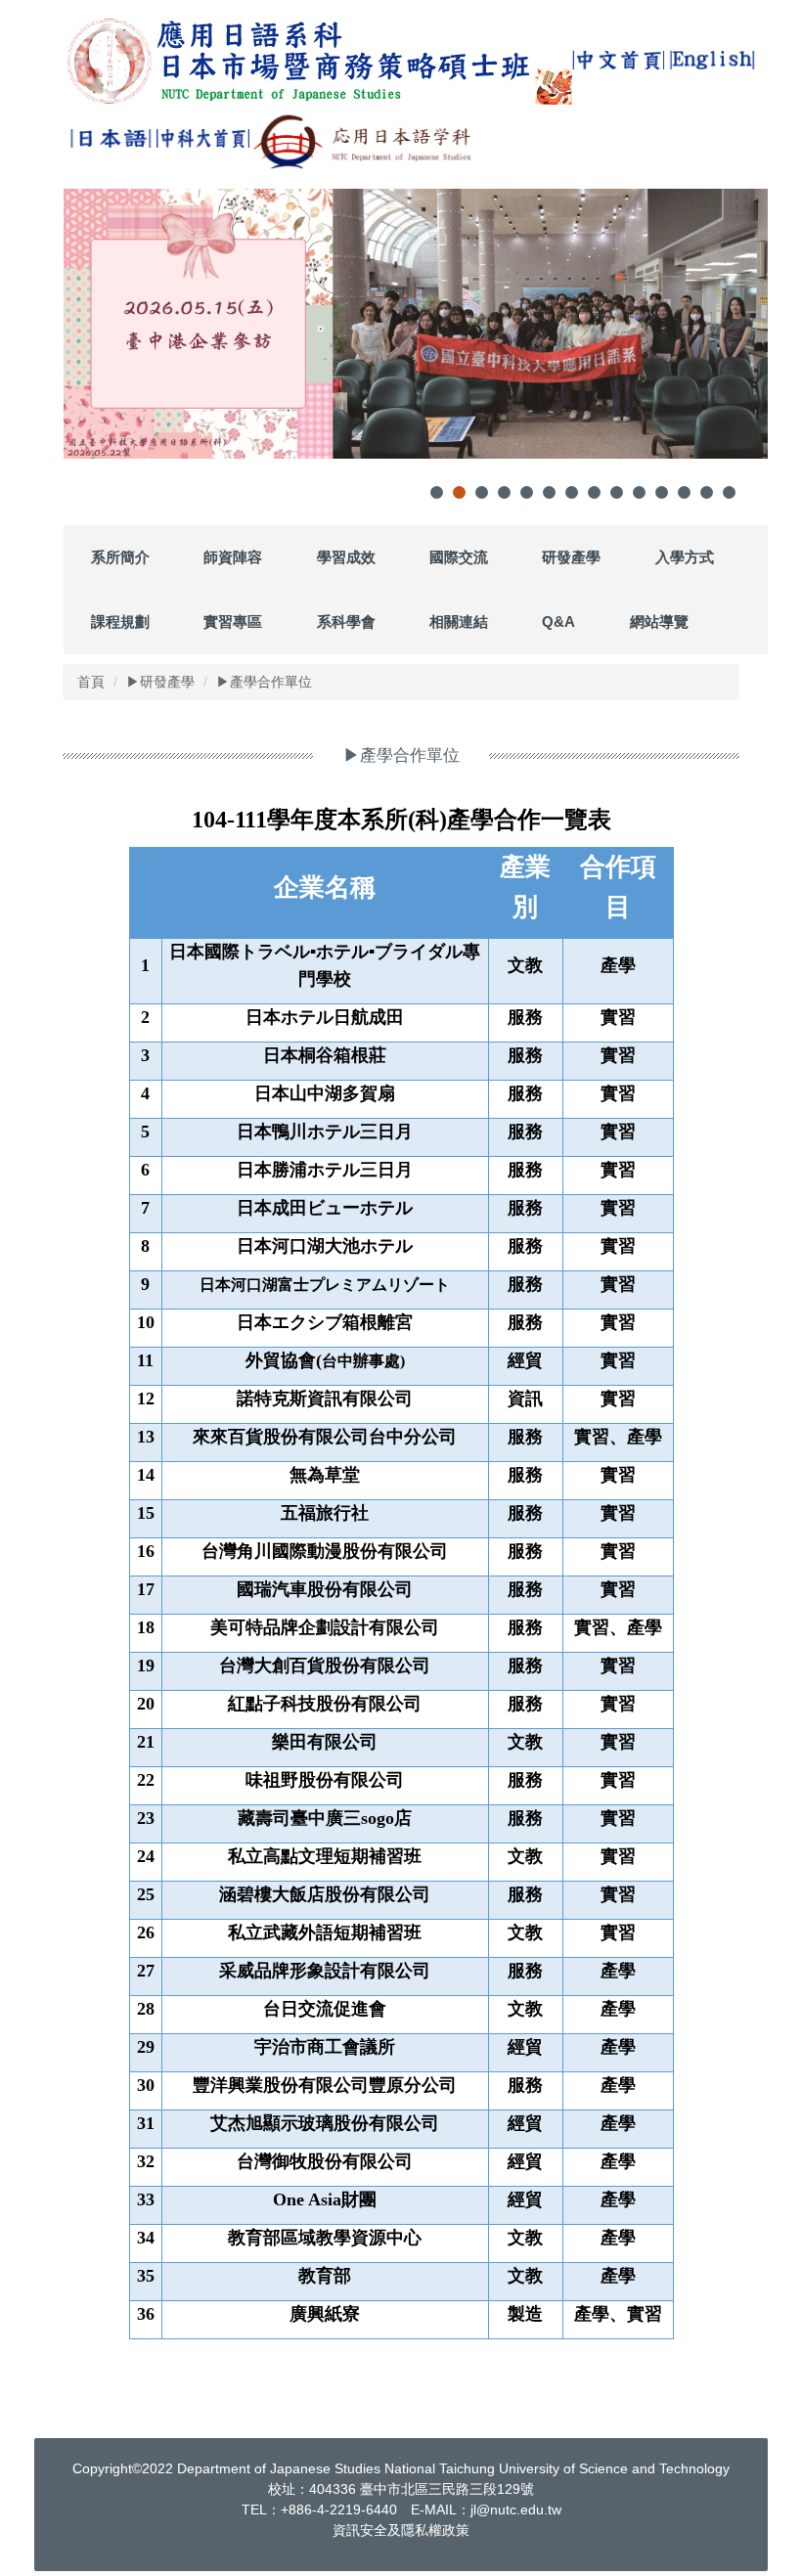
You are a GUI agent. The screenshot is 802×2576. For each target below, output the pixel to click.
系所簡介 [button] (120, 557)
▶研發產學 (160, 682)
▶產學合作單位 (264, 682)
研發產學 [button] (571, 557)
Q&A (558, 622)
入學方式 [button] (685, 557)
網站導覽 (659, 622)
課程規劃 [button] (120, 622)
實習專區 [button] (233, 622)
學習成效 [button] (346, 557)
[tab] (437, 492)
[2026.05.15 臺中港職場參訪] (416, 324)
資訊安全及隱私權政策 (401, 2530)
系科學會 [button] (346, 622)
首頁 (91, 682)
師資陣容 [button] (233, 557)
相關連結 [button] (459, 622)
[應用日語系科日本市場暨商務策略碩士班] (318, 61)
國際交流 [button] (459, 557)
